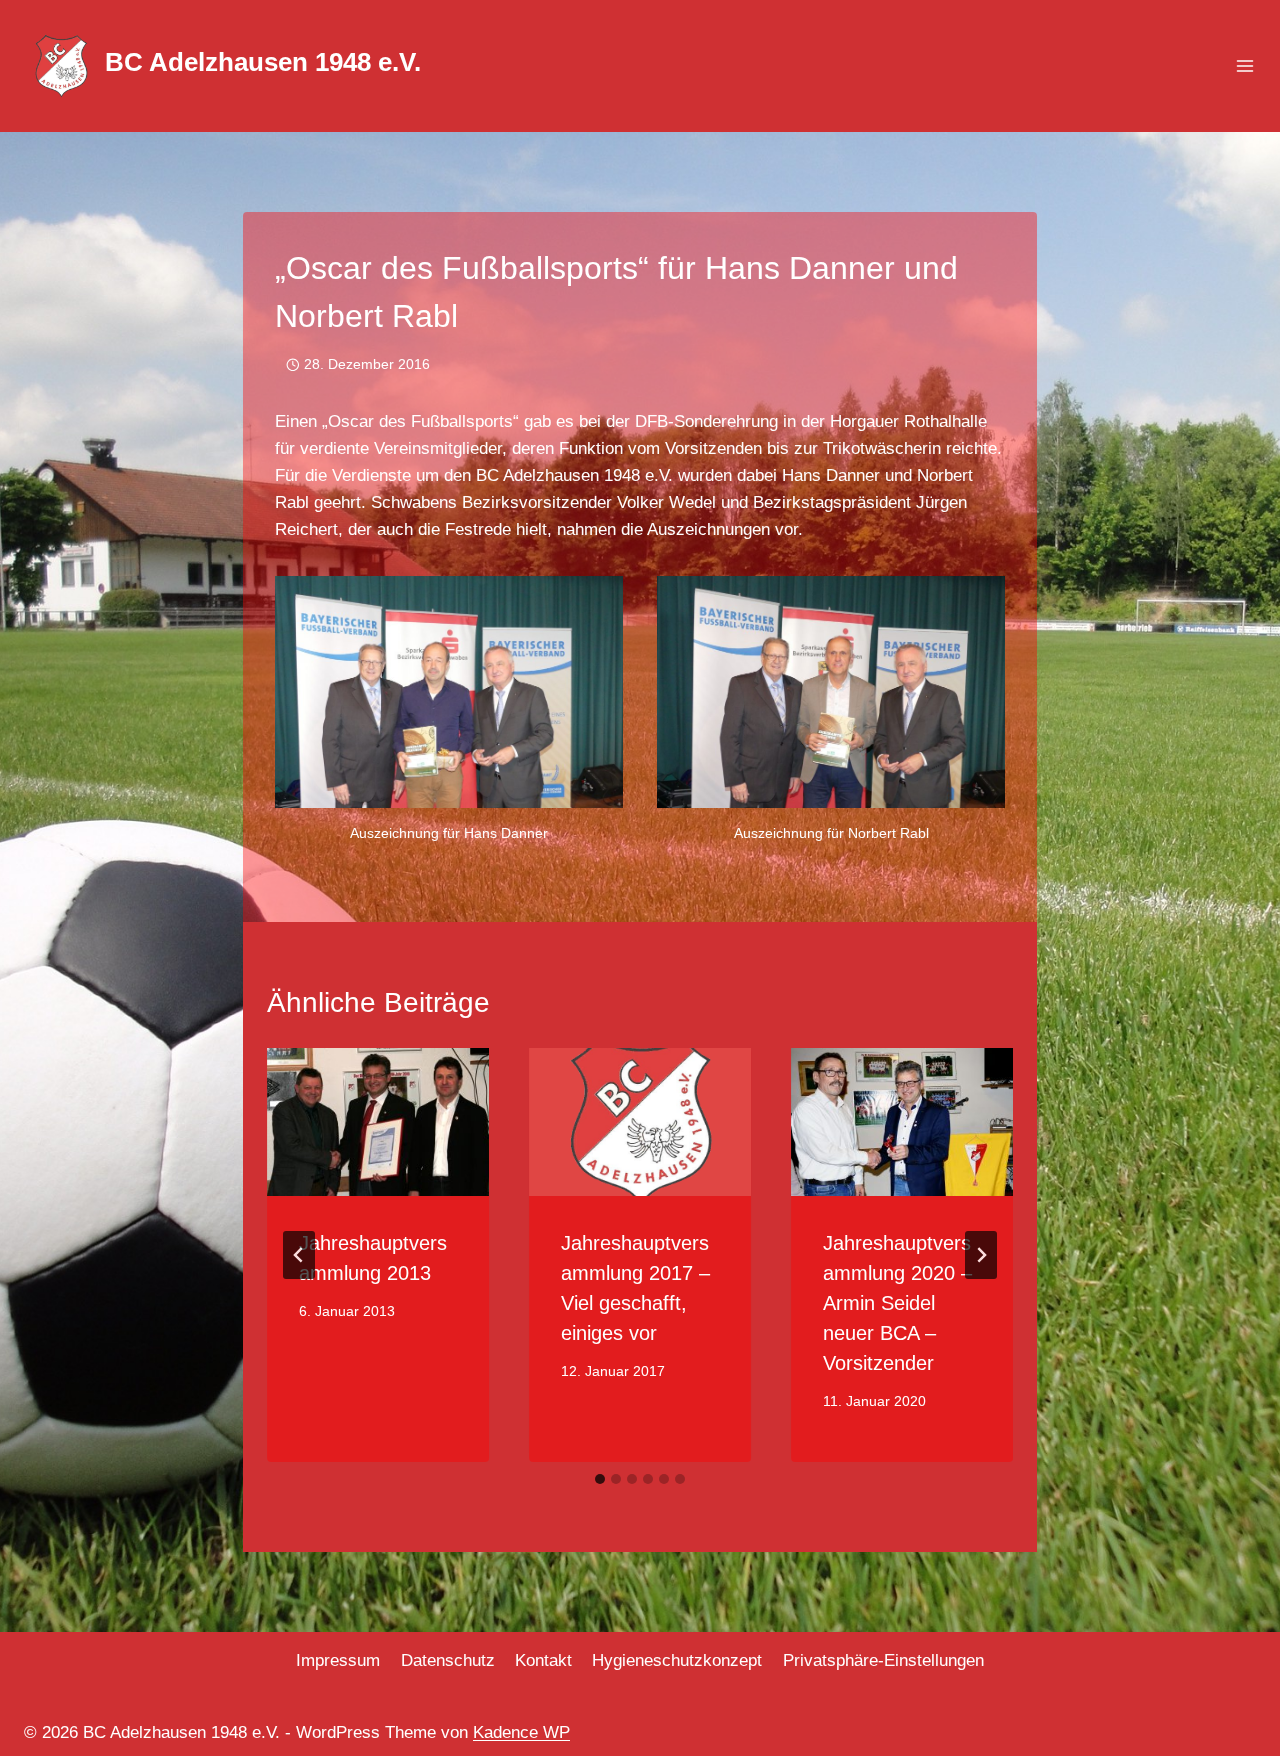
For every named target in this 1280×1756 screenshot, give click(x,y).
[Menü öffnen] (1244, 66)
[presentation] (378, 1122)
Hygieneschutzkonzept (677, 1660)
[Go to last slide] (299, 1255)
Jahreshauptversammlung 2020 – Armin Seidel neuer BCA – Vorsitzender (897, 1303)
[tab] (600, 1479)
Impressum (338, 1660)
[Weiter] (981, 1255)
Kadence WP (521, 1732)
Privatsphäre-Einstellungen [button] (883, 1660)
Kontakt (543, 1660)
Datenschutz (448, 1660)
